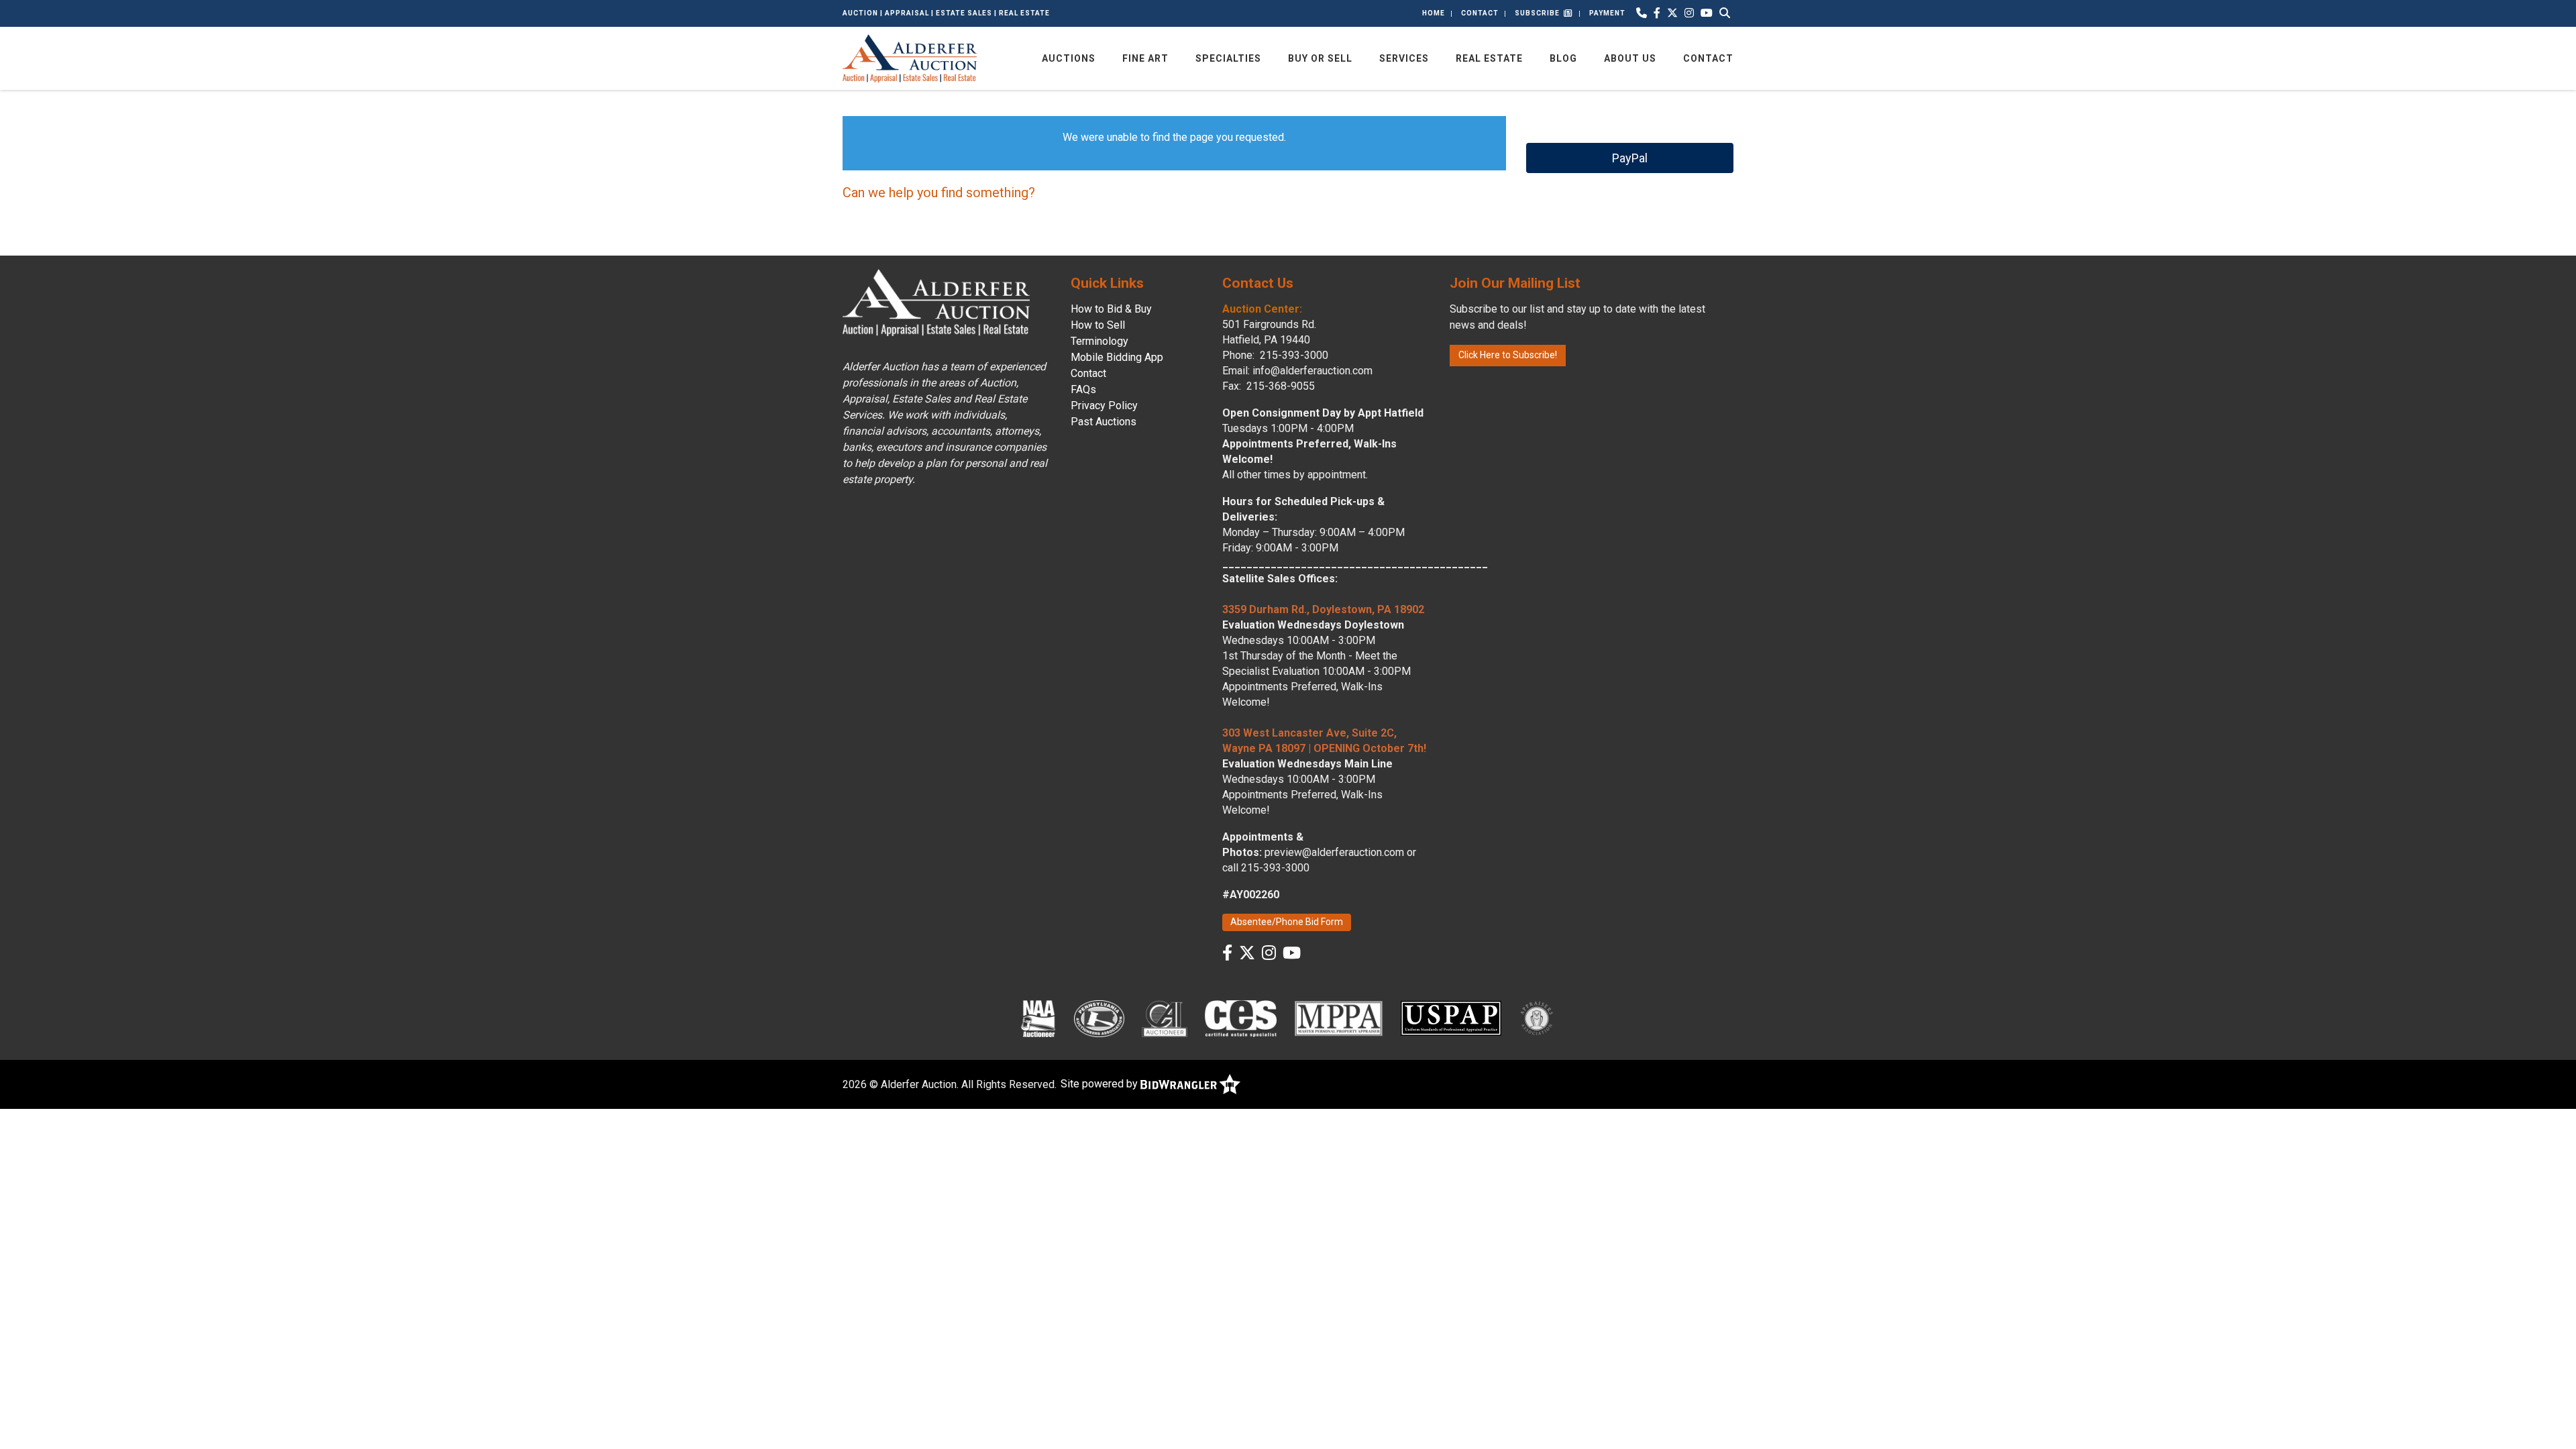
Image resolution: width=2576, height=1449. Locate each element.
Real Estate (1489, 58)
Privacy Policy (1104, 406)
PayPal (1630, 158)
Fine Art (1145, 58)
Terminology (1099, 341)
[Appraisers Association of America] (1538, 1018)
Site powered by (1101, 1084)
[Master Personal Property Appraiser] (1339, 1018)
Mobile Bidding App (1117, 357)
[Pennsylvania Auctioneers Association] (1099, 1018)
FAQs (1083, 389)
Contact (1480, 13)
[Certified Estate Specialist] (1240, 1018)
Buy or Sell (1320, 58)
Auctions (1069, 58)
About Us (1630, 58)
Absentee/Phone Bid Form (1287, 922)
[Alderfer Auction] (910, 57)
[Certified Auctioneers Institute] (1165, 1018)
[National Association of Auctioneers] (1038, 1018)
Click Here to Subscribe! (1508, 355)
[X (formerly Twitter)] (1672, 13)
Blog (1563, 58)
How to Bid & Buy (1111, 309)
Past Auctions (1104, 422)
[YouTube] (1707, 13)
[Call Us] (1642, 13)
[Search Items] (1725, 13)
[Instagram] (1689, 13)
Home (1434, 13)
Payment (1607, 13)
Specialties (1228, 58)
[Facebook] (1657, 13)
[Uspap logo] (1451, 1018)
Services (1404, 58)
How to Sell (1098, 325)
